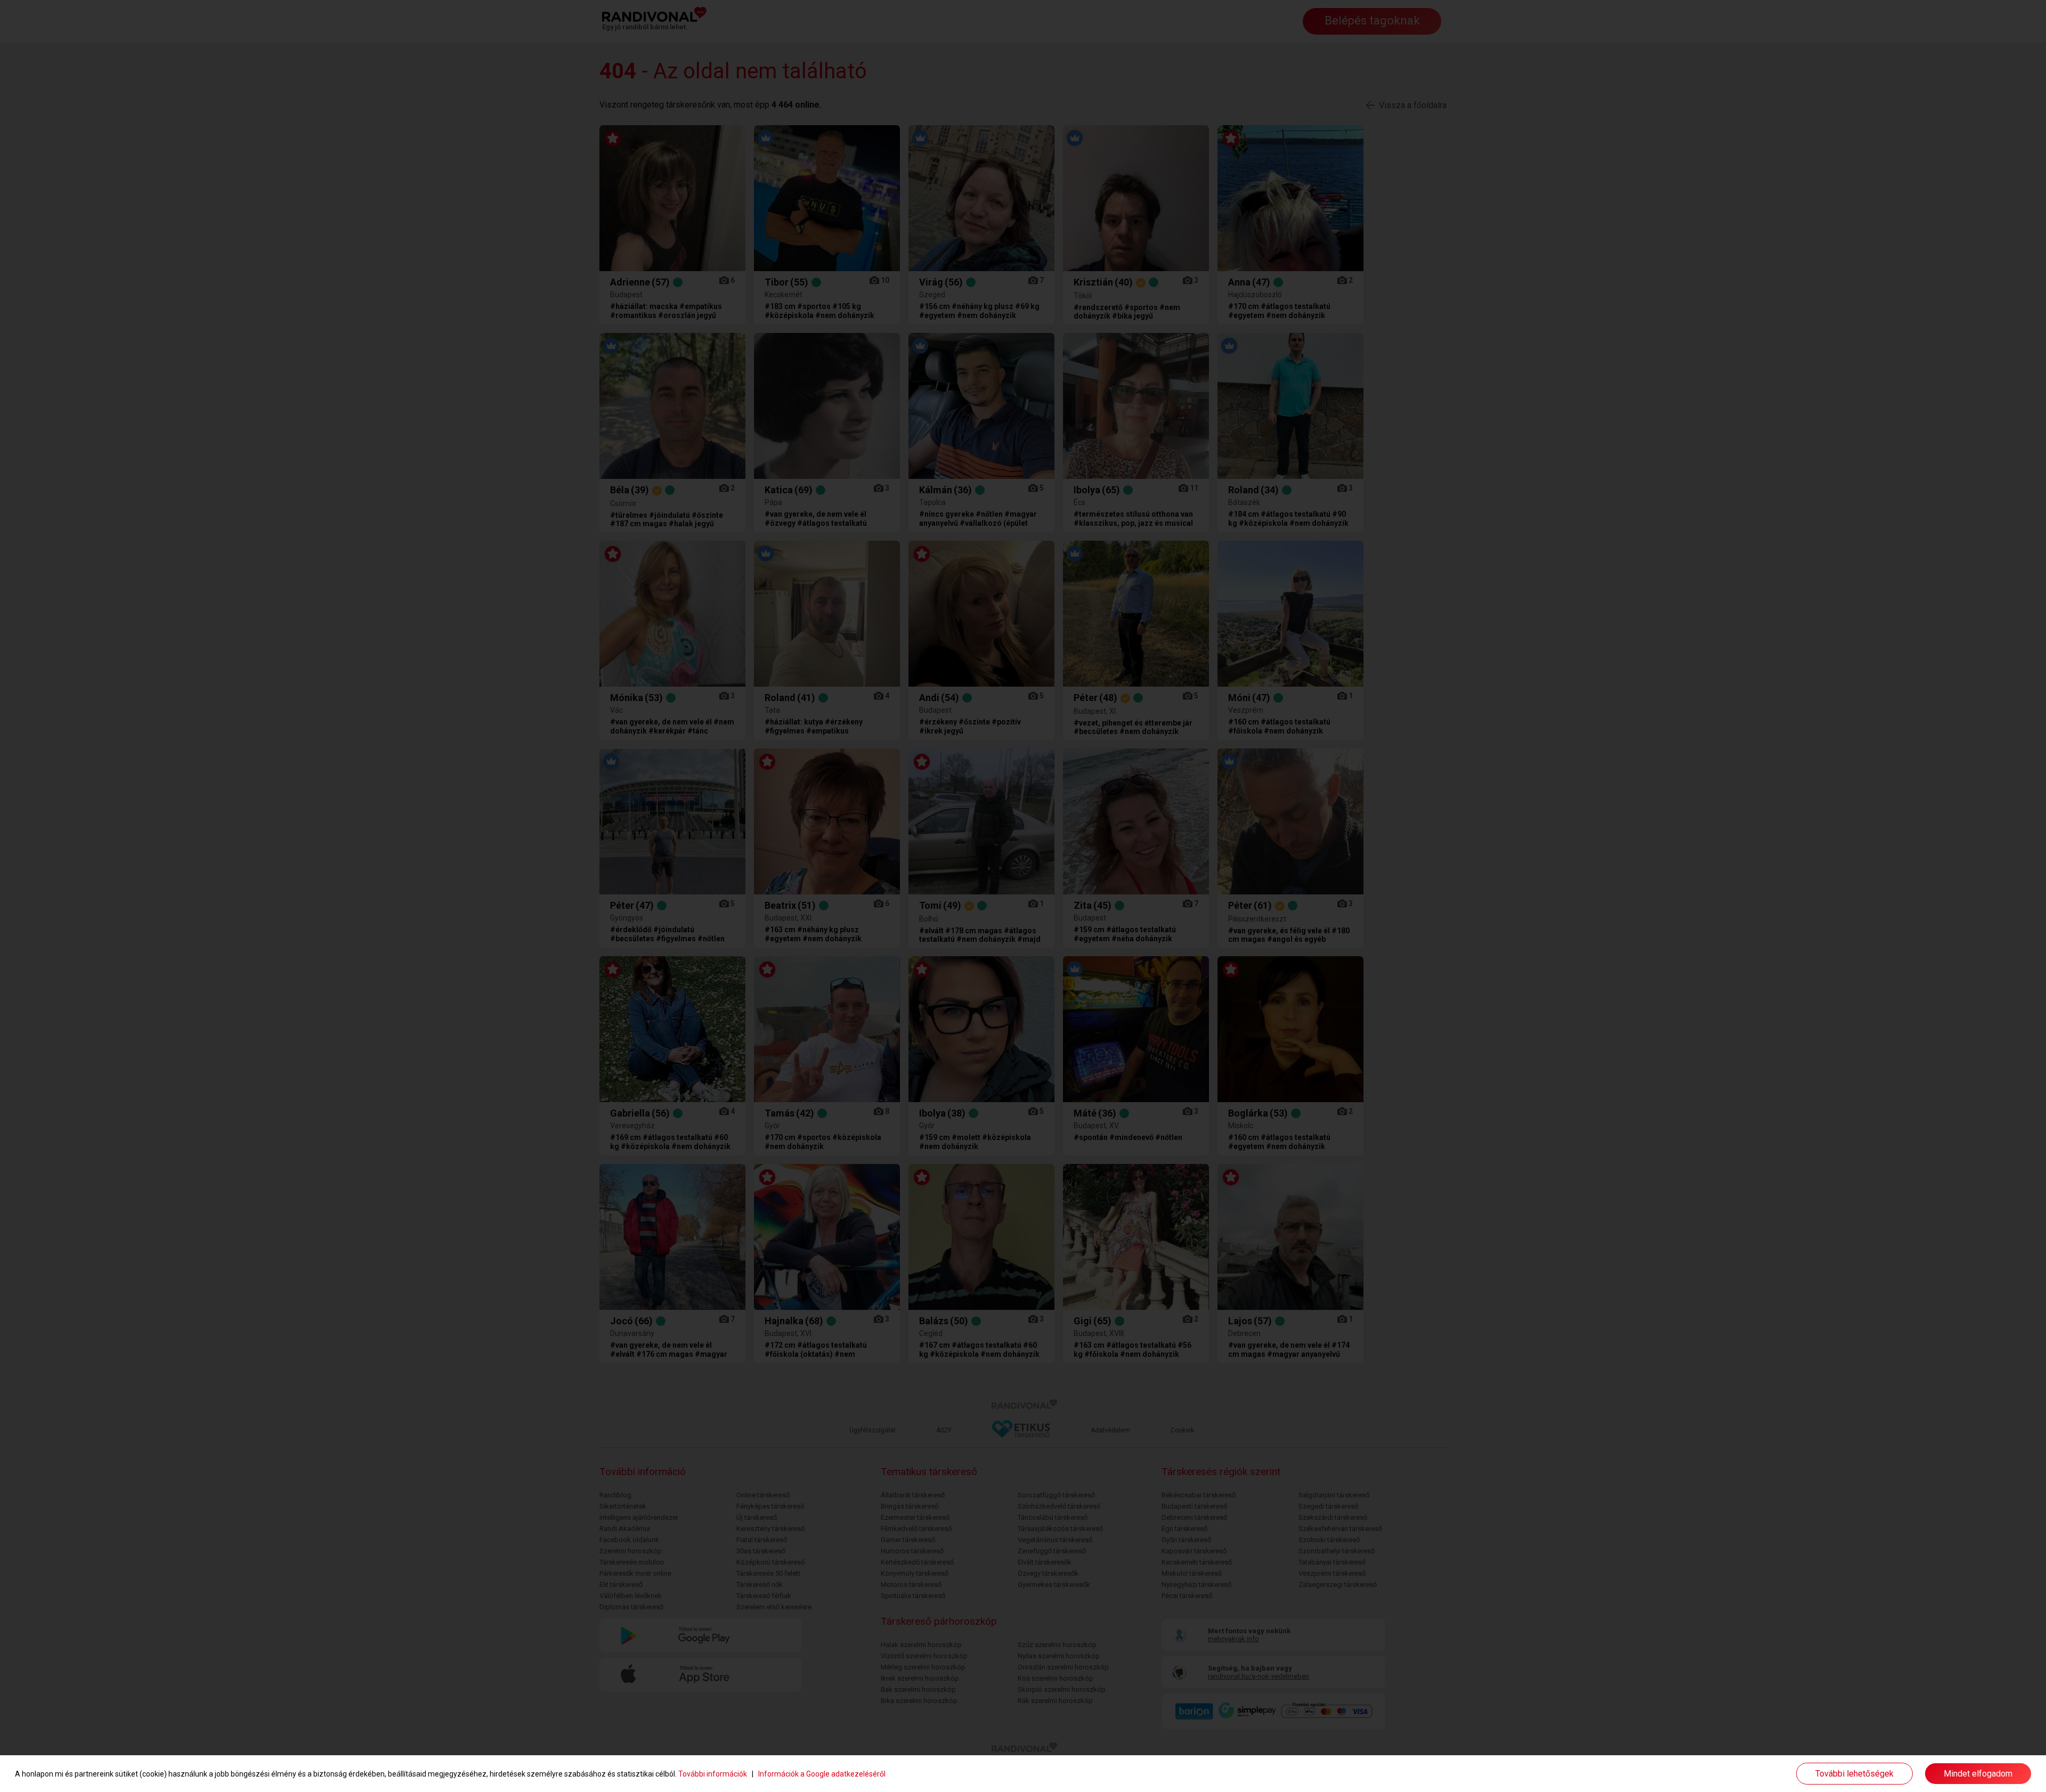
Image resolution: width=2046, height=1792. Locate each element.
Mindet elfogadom (1978, 1774)
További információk (713, 1774)
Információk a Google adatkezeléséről (822, 1774)
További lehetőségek (1854, 1774)
